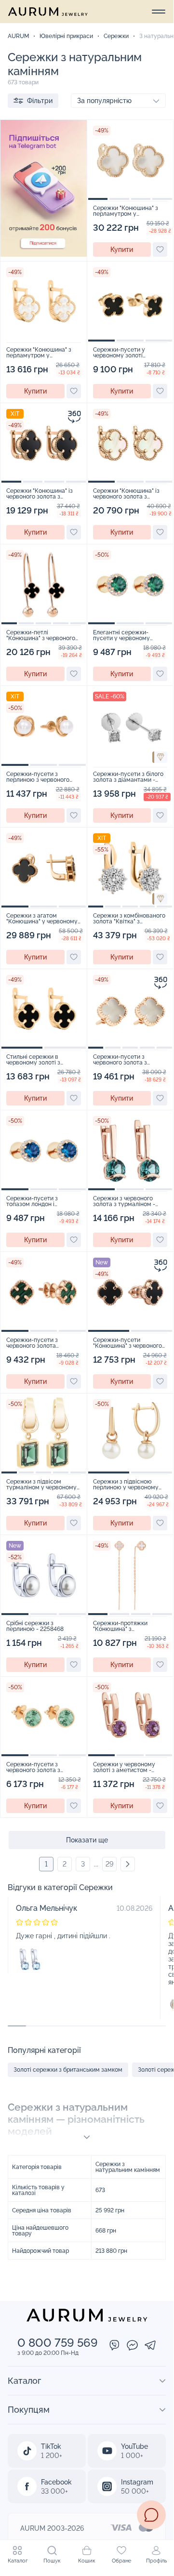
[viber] (114, 2346)
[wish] (160, 250)
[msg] (151, 2515)
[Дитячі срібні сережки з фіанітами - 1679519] (30, 1959)
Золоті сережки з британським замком (68, 2070)
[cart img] (130, 160)
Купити (122, 250)
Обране (121, 2561)
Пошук (52, 2561)
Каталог (18, 2561)
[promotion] (44, 254)
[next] (128, 1864)
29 (109, 1864)
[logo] (48, 12)
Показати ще (87, 1840)
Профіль (156, 2561)
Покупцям (29, 2410)
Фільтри (40, 101)
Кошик (87, 2561)
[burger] (159, 12)
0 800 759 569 (58, 2343)
